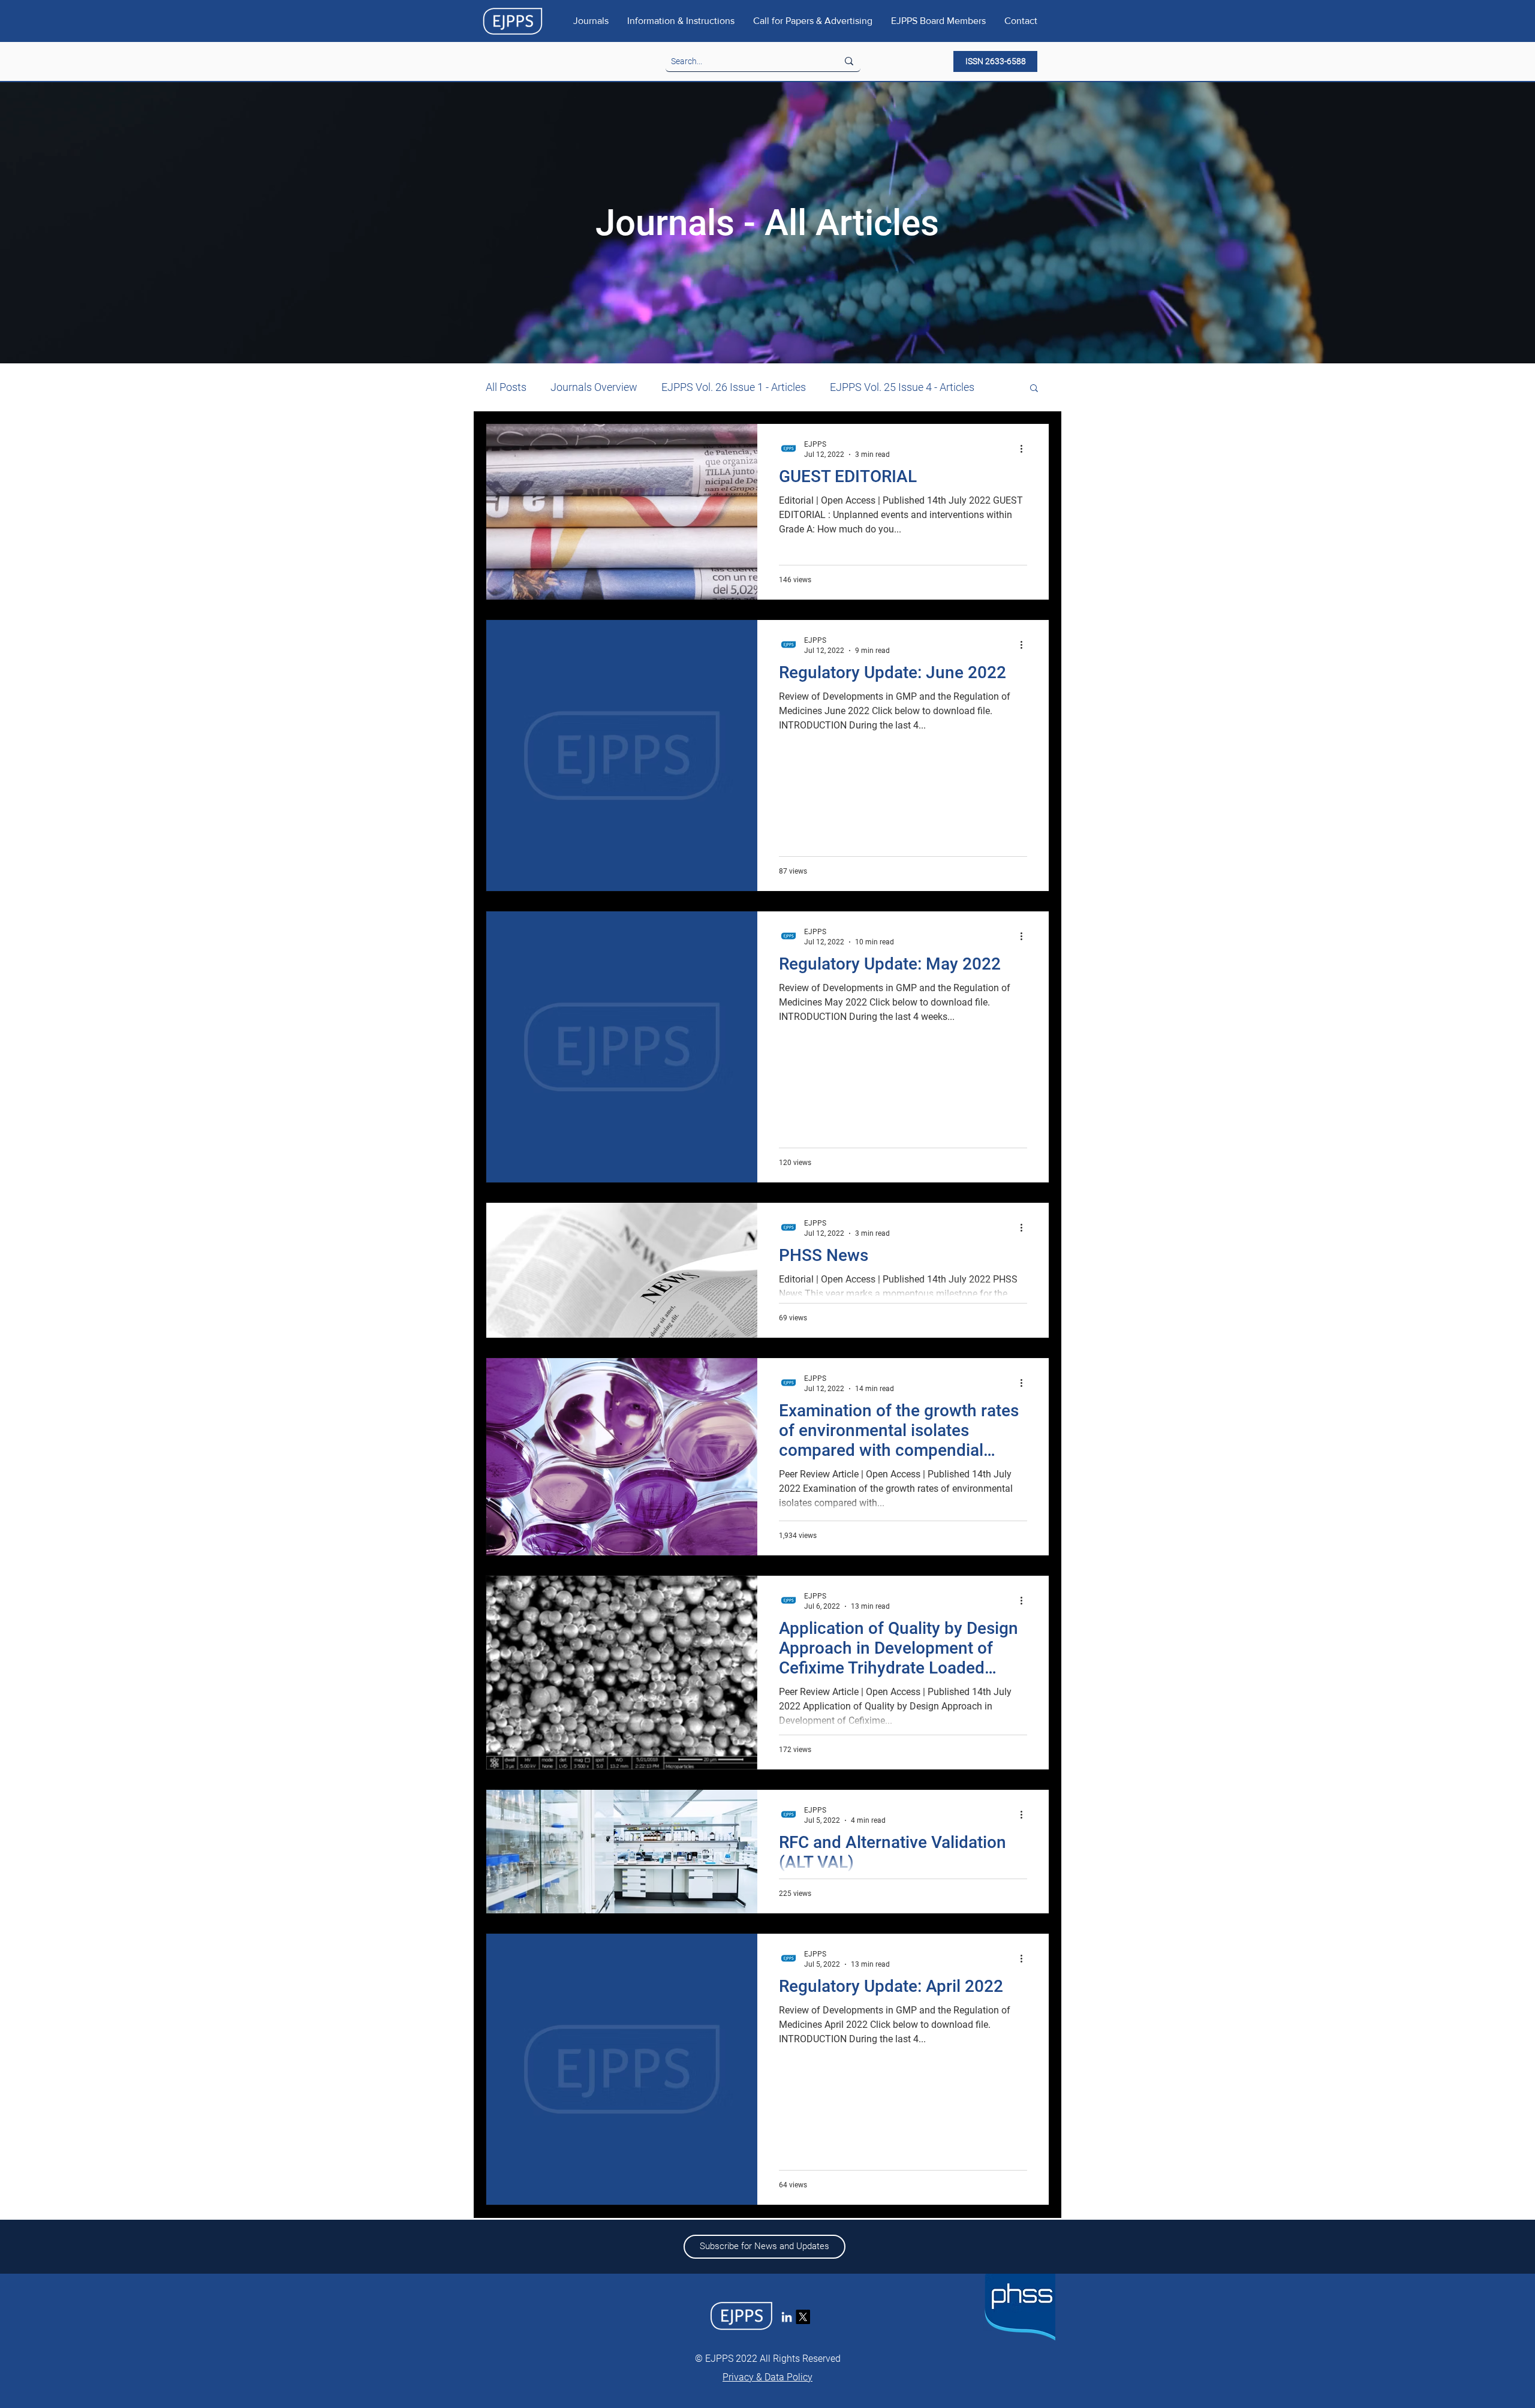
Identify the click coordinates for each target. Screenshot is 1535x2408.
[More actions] (1025, 449)
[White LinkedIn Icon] (787, 2317)
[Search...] (849, 61)
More (842, 387)
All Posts (506, 387)
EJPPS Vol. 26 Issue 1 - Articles (734, 387)
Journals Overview (594, 387)
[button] (1034, 389)
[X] (803, 2317)
